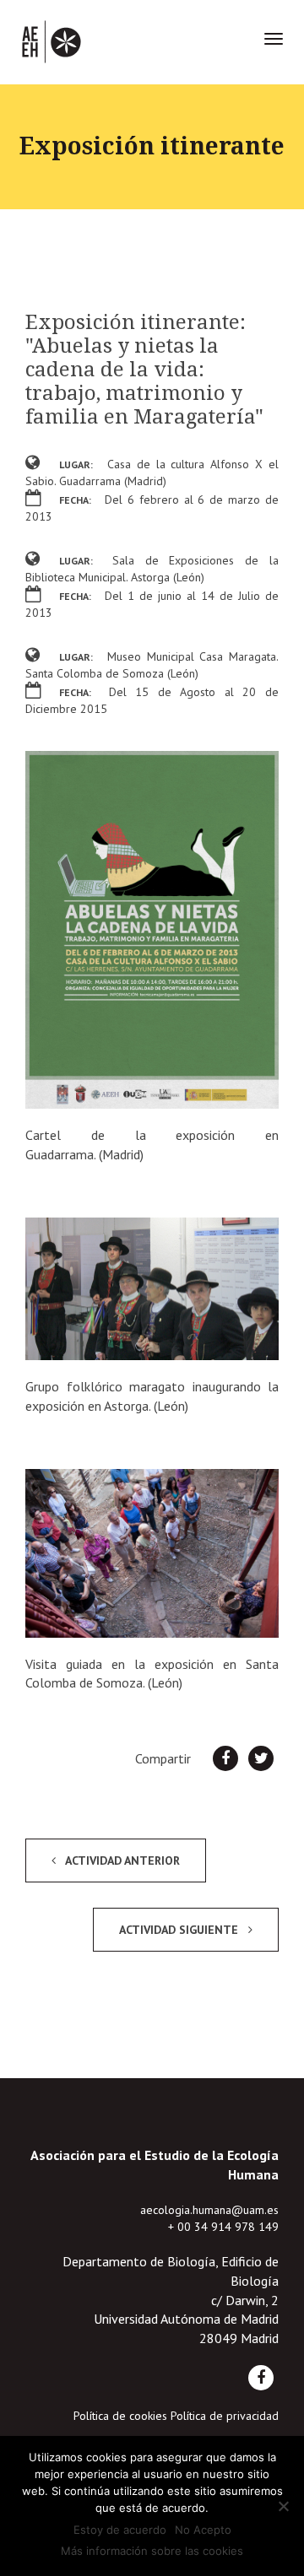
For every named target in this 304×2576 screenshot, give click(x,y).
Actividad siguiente (180, 1930)
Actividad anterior (121, 1860)
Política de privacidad (225, 2416)
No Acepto (203, 2530)
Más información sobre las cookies (152, 2551)
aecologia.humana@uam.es (209, 2210)
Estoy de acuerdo (120, 2530)
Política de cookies (120, 2416)
